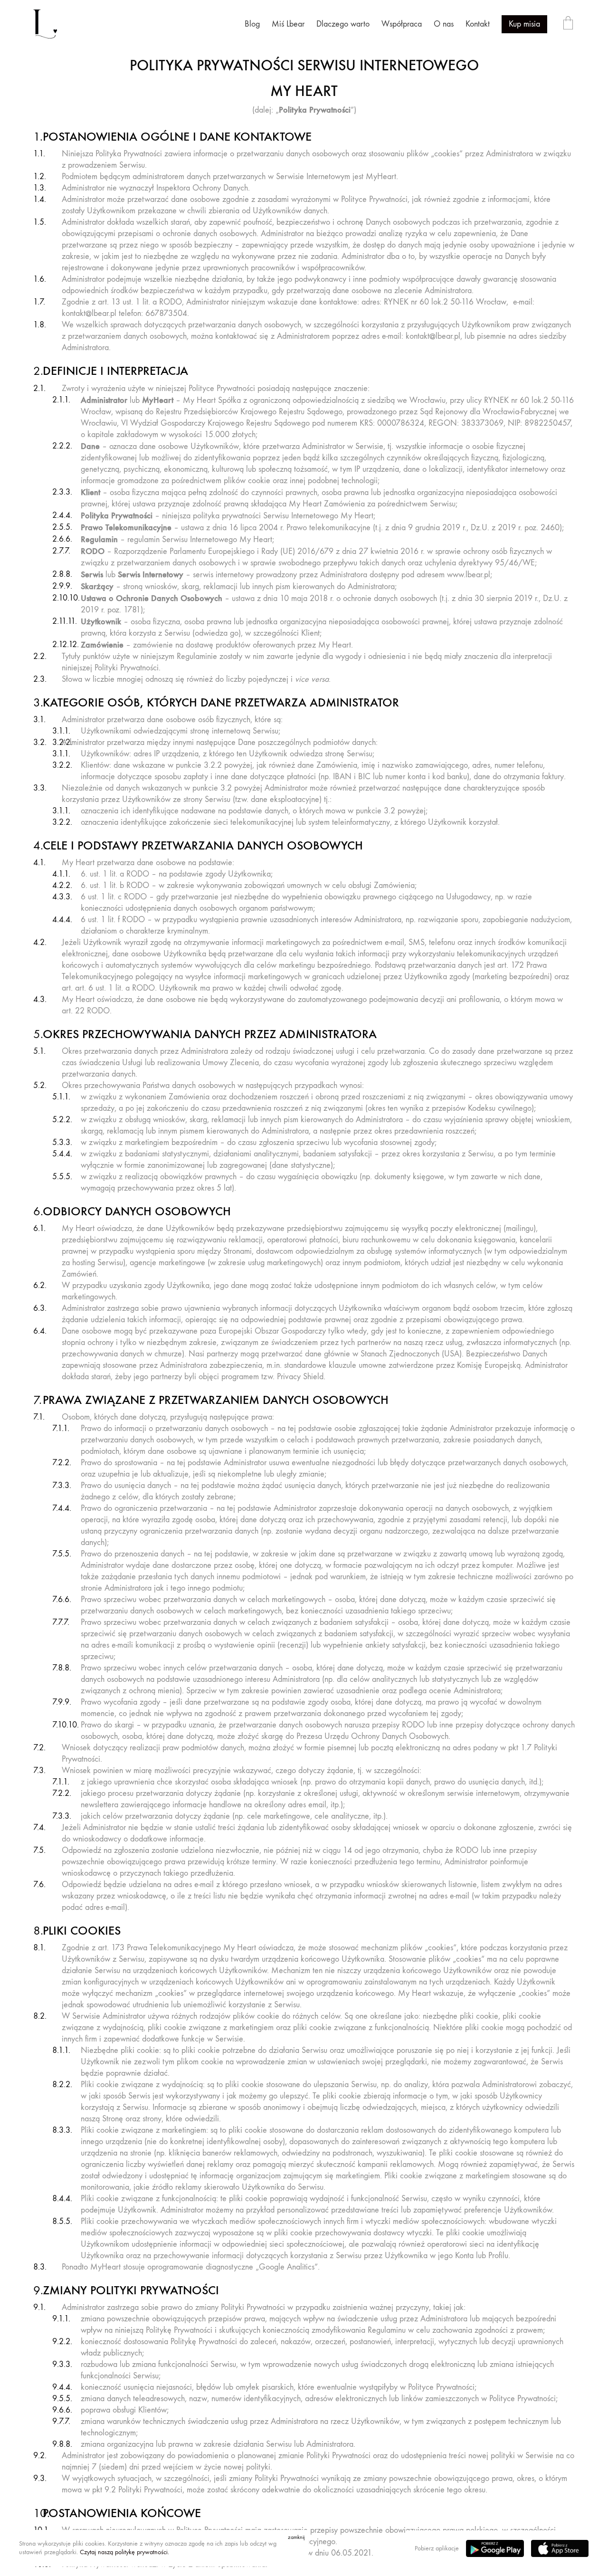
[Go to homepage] (45, 24)
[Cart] (568, 24)
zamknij (296, 2537)
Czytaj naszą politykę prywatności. (124, 2552)
